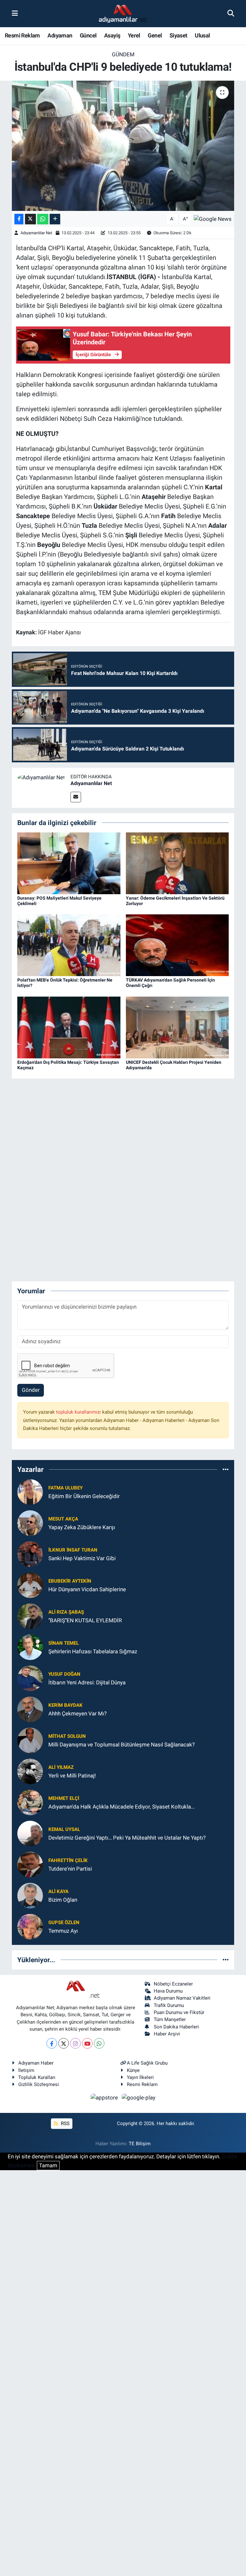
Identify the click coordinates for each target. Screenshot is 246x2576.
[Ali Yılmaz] (30, 1771)
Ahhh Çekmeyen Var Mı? (78, 1713)
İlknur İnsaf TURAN (73, 1550)
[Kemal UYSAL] (30, 1833)
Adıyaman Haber (36, 2063)
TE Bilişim (140, 2144)
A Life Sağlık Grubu (147, 2063)
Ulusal (202, 35)
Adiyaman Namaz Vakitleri (182, 1998)
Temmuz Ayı (63, 1931)
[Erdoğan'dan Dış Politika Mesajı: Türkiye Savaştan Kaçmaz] (69, 1027)
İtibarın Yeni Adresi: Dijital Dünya (87, 1682)
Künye (133, 2070)
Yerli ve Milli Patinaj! (72, 1776)
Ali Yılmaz (61, 1767)
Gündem (123, 54)
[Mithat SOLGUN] (30, 1740)
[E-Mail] (76, 797)
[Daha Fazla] (55, 219)
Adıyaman (60, 35)
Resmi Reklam (22, 35)
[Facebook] (52, 2043)
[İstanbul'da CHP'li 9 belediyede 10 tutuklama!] (123, 146)
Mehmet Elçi (64, 1798)
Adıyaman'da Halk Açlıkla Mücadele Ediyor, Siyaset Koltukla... (122, 1807)
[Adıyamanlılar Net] (41, 777)
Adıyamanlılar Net (36, 233)
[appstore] (105, 2098)
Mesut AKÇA (63, 1519)
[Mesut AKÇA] (30, 1523)
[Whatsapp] (99, 2043)
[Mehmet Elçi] (30, 1802)
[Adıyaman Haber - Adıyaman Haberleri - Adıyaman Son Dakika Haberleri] (123, 14)
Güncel (88, 35)
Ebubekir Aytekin (70, 1581)
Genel (155, 35)
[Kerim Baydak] (30, 1709)
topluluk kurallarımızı (79, 1412)
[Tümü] (226, 1469)
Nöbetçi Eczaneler (173, 1984)
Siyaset (178, 35)
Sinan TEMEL (64, 1643)
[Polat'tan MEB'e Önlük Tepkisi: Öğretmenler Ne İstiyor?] (69, 945)
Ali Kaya (58, 1891)
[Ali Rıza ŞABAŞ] (30, 1616)
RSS (65, 2123)
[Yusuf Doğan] (30, 1678)
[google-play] (139, 2098)
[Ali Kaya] (30, 1895)
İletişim (26, 2070)
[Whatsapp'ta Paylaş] (43, 219)
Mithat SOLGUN (67, 1736)
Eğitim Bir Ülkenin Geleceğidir (84, 1496)
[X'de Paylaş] (30, 219)
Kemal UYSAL (64, 1829)
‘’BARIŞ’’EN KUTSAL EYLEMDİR (85, 1620)
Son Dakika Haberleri (176, 2027)
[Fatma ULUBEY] (30, 1492)
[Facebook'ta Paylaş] (19, 219)
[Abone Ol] (213, 219)
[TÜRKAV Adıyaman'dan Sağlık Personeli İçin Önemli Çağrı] (177, 945)
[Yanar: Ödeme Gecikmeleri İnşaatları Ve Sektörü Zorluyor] (177, 863)
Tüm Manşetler (170, 2019)
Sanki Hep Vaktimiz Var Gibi (82, 1558)
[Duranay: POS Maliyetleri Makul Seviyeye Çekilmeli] (69, 863)
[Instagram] (75, 2043)
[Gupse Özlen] (30, 1926)
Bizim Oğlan (63, 1900)
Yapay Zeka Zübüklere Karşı (82, 1527)
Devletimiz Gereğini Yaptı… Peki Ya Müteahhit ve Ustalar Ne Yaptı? (127, 1838)
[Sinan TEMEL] (30, 1647)
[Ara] (231, 13)
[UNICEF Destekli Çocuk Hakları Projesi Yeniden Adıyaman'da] (177, 1027)
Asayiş (112, 35)
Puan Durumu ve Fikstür (179, 2012)
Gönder (31, 1390)
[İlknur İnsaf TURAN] (30, 1554)
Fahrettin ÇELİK (68, 1860)
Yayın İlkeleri (140, 2077)
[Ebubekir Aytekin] (30, 1585)
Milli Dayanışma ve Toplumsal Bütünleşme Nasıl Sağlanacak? (122, 1745)
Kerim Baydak (66, 1705)
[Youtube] (87, 2043)
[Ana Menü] (15, 13)
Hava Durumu (168, 1991)
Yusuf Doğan (64, 1674)
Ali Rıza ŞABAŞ (66, 1612)
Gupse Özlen (64, 1922)
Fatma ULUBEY (66, 1488)
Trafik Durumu (169, 2005)
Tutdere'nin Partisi (70, 1869)
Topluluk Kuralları (37, 2077)
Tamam (48, 2165)
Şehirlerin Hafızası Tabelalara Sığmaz (93, 1651)
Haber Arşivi (167, 2034)
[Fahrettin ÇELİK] (30, 1864)
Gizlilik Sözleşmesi (39, 2084)
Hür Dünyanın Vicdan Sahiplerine (87, 1589)
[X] (64, 2043)
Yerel (134, 35)
